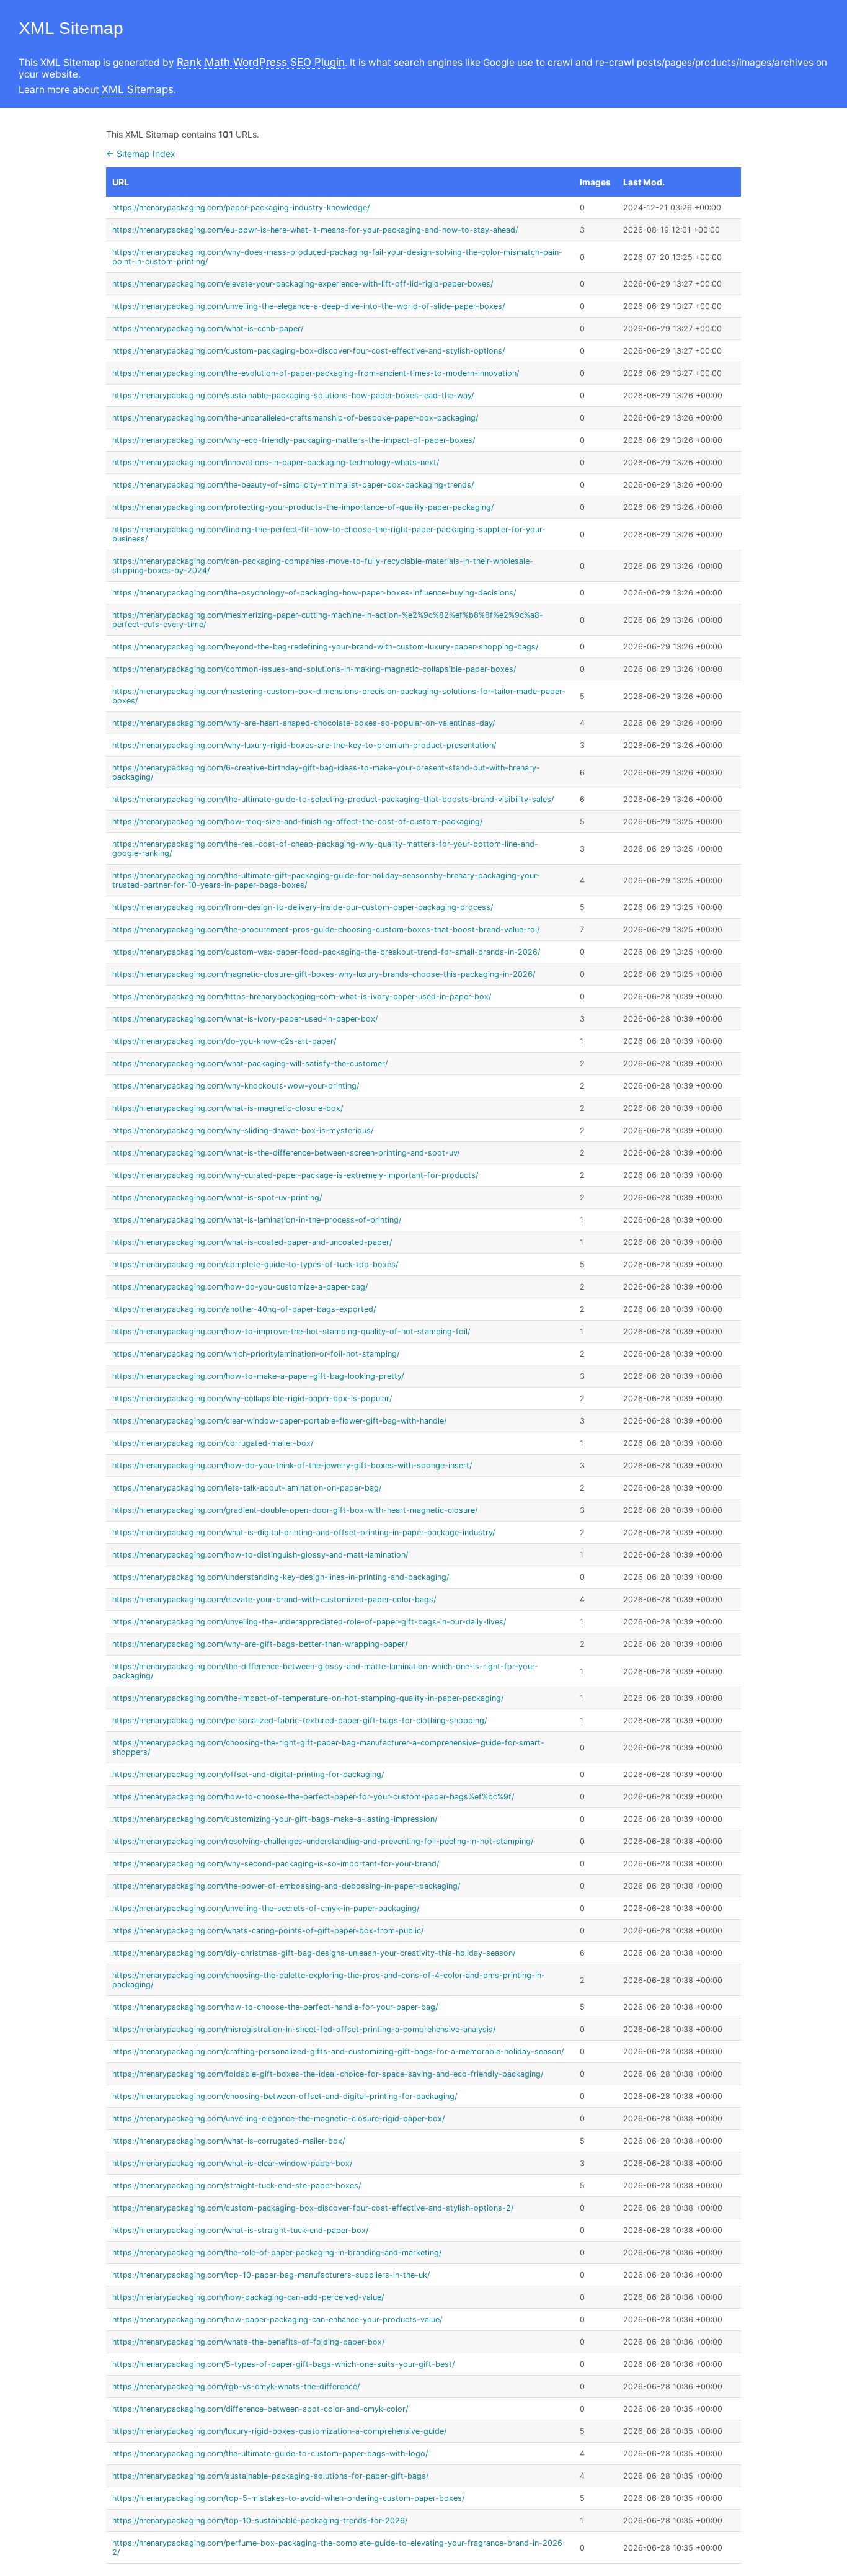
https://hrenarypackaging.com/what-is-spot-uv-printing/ (217, 1197)
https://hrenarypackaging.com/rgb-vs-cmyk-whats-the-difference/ (236, 2387)
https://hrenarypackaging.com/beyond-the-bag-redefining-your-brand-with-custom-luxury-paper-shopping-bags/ (325, 647)
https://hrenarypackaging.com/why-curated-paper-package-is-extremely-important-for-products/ (295, 1175)
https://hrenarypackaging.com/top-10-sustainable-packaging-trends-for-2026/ (260, 2520)
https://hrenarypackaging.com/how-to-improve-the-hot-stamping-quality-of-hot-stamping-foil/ (291, 1331)
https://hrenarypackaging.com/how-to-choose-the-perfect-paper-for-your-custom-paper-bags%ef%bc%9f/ (313, 1797)
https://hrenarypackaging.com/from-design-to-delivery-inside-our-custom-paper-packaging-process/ (303, 907)
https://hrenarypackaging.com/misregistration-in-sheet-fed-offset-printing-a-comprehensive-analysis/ (304, 2029)
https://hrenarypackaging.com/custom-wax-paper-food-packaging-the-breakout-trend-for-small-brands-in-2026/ (326, 952)
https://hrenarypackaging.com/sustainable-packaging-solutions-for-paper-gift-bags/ (270, 2476)
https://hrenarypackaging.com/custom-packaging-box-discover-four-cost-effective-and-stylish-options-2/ (313, 2208)
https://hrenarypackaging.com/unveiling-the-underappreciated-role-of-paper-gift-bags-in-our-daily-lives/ (309, 1622)
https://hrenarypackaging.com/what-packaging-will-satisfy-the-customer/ (250, 1063)
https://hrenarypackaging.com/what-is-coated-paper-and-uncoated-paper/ (252, 1242)
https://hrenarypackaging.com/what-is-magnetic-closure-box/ (228, 1108)
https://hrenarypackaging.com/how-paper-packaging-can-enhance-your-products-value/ (277, 2320)
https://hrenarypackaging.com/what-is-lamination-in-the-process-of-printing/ (257, 1220)
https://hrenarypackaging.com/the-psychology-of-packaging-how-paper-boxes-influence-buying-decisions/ (314, 593)
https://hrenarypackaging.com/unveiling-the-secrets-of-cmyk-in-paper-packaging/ (266, 1908)
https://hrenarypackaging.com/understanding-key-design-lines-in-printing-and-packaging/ (281, 1577)
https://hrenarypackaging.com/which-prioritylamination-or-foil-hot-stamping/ (256, 1354)
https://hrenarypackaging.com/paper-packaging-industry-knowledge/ (241, 207)
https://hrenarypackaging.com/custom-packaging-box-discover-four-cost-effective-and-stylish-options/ (308, 351)
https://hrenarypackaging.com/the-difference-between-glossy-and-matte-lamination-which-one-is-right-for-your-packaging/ (325, 1671)
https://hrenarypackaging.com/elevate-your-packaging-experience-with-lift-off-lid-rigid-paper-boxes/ (303, 284)
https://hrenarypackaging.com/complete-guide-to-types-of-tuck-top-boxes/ (255, 1264)
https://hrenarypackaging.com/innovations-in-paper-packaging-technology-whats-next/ (276, 462)
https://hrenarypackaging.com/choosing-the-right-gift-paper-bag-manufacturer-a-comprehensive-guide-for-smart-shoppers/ (328, 1747)
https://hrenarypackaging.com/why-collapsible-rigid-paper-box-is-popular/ (252, 1398)
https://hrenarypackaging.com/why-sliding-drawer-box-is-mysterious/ (243, 1130)
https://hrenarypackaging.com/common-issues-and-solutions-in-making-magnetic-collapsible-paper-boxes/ (314, 669)
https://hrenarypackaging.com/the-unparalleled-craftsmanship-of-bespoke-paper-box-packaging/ (295, 418)
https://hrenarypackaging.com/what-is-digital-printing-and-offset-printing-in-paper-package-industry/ (304, 1532)
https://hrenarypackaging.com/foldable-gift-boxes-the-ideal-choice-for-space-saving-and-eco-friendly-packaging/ (328, 2074)
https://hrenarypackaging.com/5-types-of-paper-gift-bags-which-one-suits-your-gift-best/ (283, 2364)
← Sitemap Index (141, 154)
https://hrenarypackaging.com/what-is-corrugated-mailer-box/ (228, 2141)
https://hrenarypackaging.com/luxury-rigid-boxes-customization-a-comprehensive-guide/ (279, 2431)
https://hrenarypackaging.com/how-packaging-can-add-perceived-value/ (248, 2297)
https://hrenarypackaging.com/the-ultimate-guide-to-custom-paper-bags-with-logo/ (270, 2453)
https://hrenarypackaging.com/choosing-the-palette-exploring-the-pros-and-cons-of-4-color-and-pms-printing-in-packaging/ (329, 1980)
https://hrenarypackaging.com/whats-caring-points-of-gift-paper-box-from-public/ (268, 1931)
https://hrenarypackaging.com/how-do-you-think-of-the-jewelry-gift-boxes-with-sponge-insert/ (292, 1465)
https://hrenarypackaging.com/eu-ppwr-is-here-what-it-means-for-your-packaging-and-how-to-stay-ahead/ (315, 230)
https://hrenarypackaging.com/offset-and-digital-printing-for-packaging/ (248, 1774)
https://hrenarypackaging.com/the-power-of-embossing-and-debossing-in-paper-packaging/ (286, 1886)
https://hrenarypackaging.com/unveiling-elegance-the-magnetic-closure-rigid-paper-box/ (278, 2119)
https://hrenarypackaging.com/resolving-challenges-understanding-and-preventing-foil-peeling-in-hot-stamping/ (323, 1841)
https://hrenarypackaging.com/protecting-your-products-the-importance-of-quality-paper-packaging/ (303, 507)
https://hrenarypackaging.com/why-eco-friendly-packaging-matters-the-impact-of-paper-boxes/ (294, 440)
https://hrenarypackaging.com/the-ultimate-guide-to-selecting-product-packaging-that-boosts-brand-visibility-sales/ (333, 799)
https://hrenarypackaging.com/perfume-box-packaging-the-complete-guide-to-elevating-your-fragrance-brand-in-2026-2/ (339, 2547)
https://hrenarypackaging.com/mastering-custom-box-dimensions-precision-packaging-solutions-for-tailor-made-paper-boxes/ (339, 696)
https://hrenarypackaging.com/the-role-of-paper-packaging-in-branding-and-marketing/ (277, 2253)
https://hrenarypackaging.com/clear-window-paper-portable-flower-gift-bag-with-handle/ (279, 1421)
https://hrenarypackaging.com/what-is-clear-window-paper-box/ (232, 2163)
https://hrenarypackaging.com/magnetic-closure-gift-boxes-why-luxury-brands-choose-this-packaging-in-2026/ (324, 974)
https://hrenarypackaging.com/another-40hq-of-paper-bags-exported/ (244, 1309)
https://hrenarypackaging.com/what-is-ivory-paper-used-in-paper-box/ (245, 1019)
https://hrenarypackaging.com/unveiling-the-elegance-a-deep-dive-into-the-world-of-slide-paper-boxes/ (308, 306)
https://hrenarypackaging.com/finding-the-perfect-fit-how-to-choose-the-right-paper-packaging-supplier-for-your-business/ (329, 534)
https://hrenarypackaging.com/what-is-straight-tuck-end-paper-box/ (240, 2230)
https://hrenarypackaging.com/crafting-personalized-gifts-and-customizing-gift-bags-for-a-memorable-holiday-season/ (338, 2052)
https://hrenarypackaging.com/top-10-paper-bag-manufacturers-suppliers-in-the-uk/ (271, 2275)
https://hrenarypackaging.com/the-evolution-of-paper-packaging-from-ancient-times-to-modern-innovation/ (316, 373)
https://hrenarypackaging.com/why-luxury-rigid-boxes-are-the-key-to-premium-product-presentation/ (304, 745)
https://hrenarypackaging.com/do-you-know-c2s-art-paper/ (224, 1041)
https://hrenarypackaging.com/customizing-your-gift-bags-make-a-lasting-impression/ (275, 1819)
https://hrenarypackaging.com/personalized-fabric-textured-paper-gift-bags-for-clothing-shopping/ (299, 1720)
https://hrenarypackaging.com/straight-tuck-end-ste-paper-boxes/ (237, 2186)
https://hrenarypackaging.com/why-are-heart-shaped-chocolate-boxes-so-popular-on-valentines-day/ (304, 723)
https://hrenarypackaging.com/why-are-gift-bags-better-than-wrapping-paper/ (260, 1644)
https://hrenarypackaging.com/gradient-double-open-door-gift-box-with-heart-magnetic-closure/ (295, 1510)
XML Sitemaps (138, 89)
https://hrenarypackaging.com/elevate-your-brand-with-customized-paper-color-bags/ (274, 1599)
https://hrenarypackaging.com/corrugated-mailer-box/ (213, 1443)
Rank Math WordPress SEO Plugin (261, 62)
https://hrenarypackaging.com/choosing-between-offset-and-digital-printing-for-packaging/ (285, 2096)
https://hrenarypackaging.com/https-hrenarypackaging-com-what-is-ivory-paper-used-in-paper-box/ (302, 996)
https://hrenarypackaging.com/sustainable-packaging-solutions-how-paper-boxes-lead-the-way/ (293, 395)
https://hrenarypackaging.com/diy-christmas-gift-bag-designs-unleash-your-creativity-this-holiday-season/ (314, 1953)
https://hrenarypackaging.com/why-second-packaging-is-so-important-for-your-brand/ (276, 1864)
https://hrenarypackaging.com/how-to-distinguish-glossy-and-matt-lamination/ (260, 1555)
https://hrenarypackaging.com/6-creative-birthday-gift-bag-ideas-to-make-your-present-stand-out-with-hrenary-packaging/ (326, 772)
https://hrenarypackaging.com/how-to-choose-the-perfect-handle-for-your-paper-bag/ (275, 2007)
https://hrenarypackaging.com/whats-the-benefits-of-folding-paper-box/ (248, 2342)
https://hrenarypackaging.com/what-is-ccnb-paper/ (208, 328)
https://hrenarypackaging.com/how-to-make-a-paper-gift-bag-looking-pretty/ (258, 1376)
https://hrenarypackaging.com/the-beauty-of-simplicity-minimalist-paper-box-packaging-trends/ (293, 485)
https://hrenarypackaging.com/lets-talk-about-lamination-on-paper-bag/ (247, 1488)
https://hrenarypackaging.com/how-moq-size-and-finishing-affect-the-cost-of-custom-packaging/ (297, 822)
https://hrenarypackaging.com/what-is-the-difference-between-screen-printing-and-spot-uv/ (286, 1153)
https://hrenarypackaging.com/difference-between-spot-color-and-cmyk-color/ (260, 2409)
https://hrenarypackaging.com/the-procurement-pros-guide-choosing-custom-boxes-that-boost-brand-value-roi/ (326, 929)
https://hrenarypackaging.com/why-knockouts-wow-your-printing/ (236, 1086)
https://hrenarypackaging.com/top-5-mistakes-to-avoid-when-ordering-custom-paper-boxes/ (288, 2498)
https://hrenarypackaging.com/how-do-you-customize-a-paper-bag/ (240, 1287)
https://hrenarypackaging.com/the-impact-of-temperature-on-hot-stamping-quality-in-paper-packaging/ (308, 1698)
